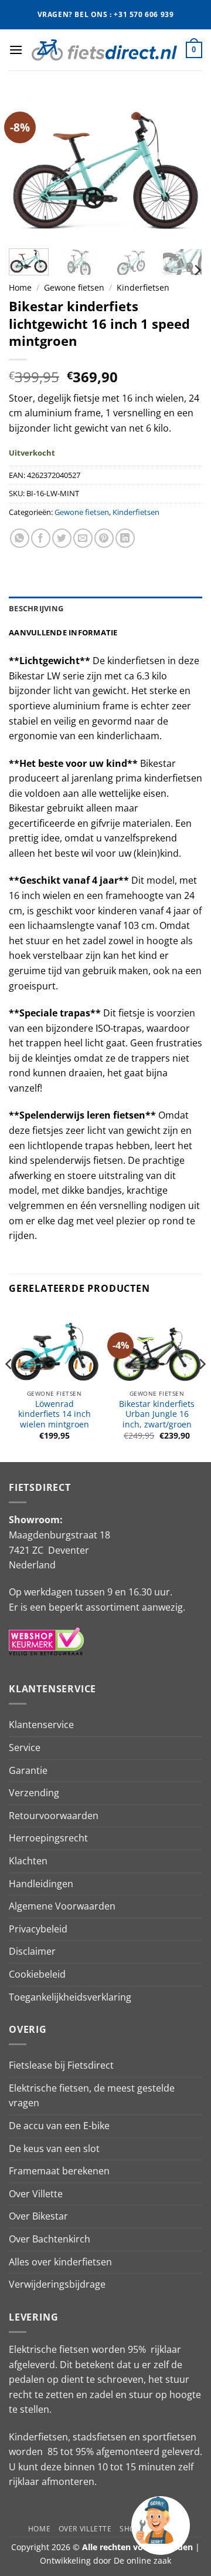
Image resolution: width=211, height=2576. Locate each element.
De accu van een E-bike (59, 2126)
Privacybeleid (38, 1929)
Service (25, 1747)
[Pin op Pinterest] (104, 538)
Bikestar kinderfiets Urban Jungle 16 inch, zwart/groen (157, 1414)
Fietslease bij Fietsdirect (61, 2065)
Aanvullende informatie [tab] (63, 632)
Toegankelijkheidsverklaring (70, 1997)
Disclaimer (32, 1951)
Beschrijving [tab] (36, 608)
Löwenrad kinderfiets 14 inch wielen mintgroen (55, 1414)
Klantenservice (41, 1725)
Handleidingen (41, 1884)
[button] (16, 50)
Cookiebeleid (37, 1974)
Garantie (28, 1770)
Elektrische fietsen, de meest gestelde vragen (92, 2096)
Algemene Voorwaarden (62, 1906)
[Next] (183, 167)
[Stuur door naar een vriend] (83, 538)
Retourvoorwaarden (54, 1816)
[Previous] (28, 167)
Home (20, 287)
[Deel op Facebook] (41, 538)
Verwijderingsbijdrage (57, 2284)
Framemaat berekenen (59, 2171)
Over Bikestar (38, 2216)
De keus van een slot (54, 2149)
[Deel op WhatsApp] (20, 538)
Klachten (28, 1861)
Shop (130, 2529)
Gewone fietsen (74, 287)
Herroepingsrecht (48, 1838)
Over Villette (36, 2194)
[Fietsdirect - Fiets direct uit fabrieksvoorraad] (104, 50)
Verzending (34, 1793)
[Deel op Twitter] (62, 538)
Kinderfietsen (143, 287)
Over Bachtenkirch (50, 2239)
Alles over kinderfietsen (60, 2262)
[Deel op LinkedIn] (125, 538)
